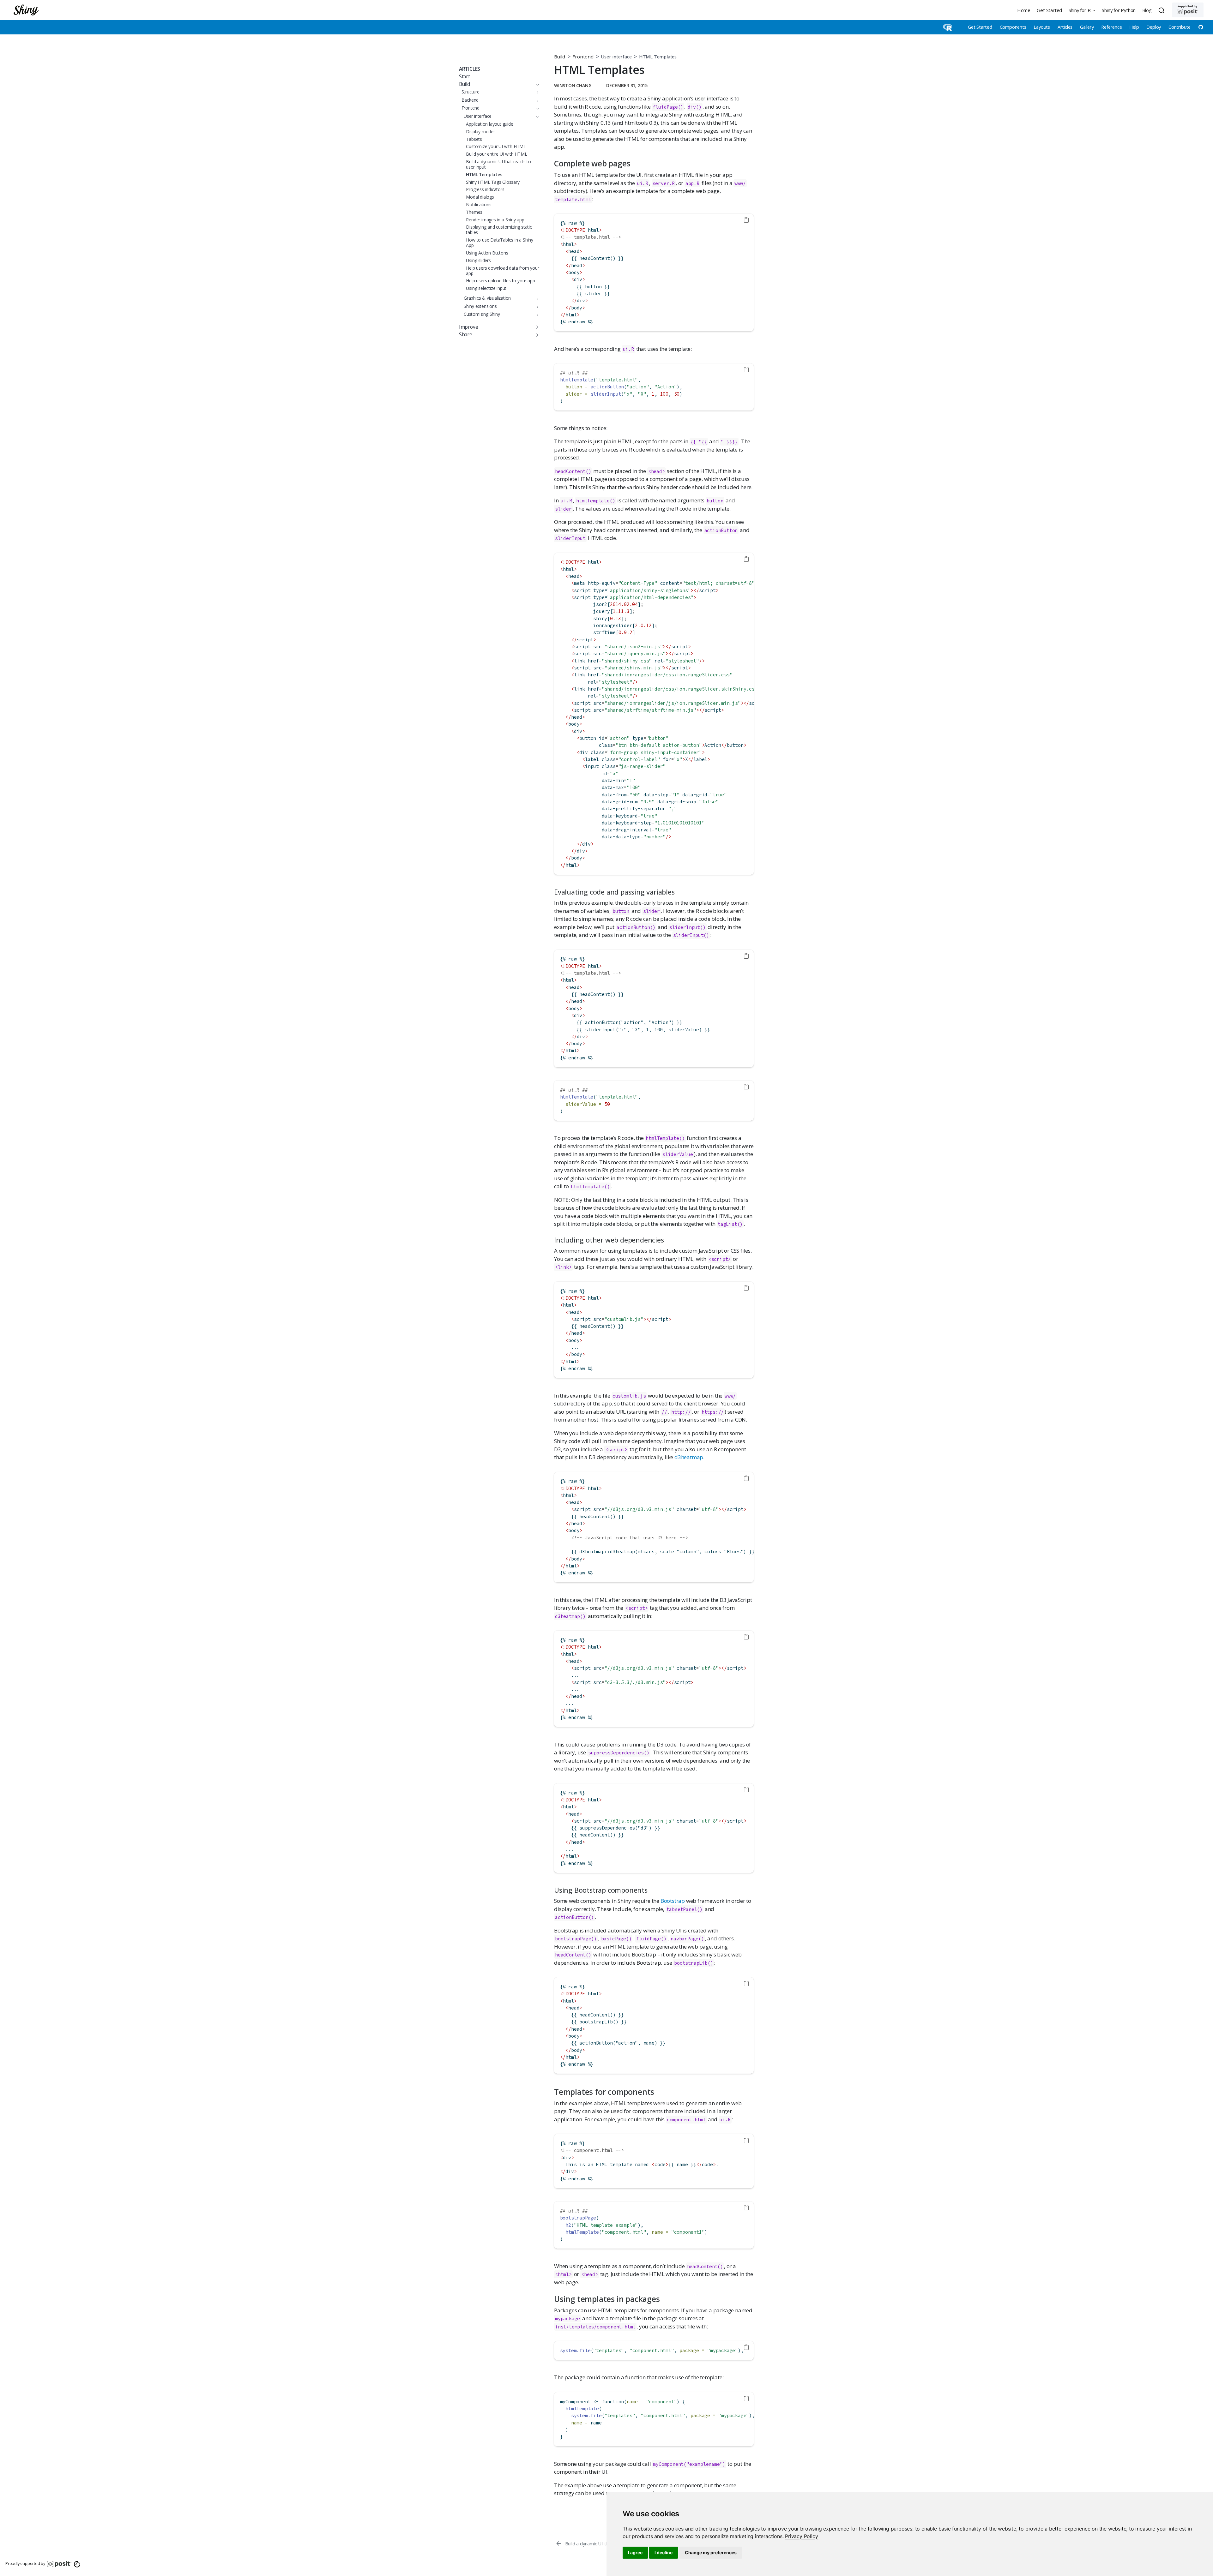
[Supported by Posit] (1188, 10)
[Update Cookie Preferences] (77, 2564)
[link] (801, 2536)
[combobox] (1162, 10)
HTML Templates (658, 57)
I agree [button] (635, 2552)
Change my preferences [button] (711, 2552)
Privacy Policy (801, 2536)
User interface (616, 57)
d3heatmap (689, 1457)
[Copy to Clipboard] (746, 220)
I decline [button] (664, 2552)
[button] (1082, 10)
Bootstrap (673, 1901)
